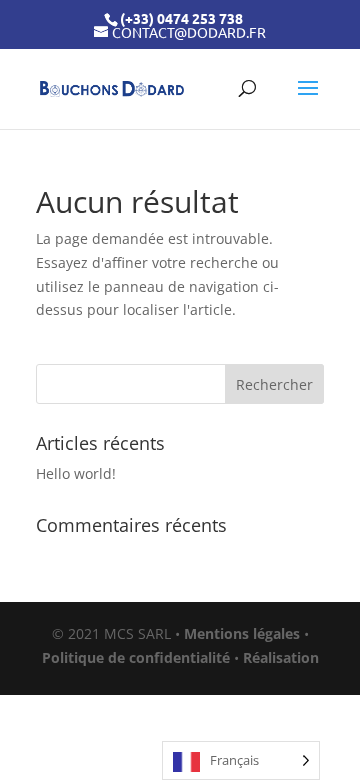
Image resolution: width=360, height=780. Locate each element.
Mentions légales (242, 633)
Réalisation (281, 657)
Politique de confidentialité (136, 657)
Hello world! (76, 473)
